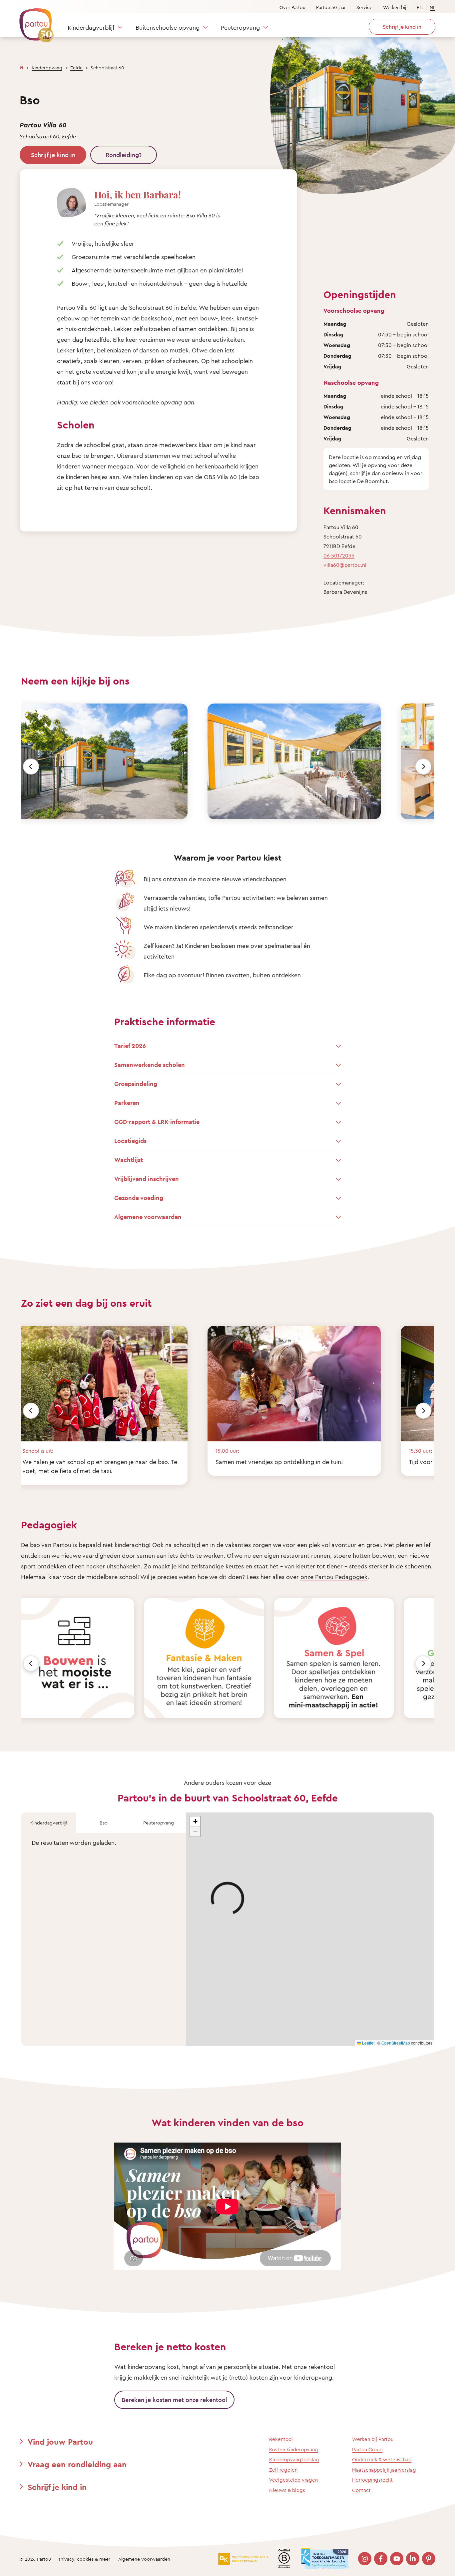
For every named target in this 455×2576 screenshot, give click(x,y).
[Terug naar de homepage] (33, 22)
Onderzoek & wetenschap (382, 2459)
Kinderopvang (47, 68)
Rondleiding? (124, 155)
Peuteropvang (240, 27)
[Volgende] (423, 767)
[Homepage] (22, 66)
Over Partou (292, 7)
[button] (195, 1821)
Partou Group (367, 2449)
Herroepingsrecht (372, 2480)
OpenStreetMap (396, 2043)
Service (364, 7)
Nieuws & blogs (287, 2490)
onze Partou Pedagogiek (334, 1577)
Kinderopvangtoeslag (294, 2459)
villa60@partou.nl (345, 565)
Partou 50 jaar (331, 7)
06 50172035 (339, 555)
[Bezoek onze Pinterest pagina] (429, 2559)
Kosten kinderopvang (294, 2449)
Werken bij (395, 7)
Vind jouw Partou (60, 2442)
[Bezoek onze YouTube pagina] (397, 2559)
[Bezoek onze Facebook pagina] (381, 2559)
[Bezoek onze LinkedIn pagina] (413, 2559)
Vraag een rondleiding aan (77, 2464)
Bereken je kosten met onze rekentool (174, 2400)
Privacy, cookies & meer (85, 2559)
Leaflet (368, 2043)
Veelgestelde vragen (293, 2480)
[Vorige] (31, 767)
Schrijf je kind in (53, 155)
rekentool (322, 2367)
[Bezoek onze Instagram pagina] (365, 2559)
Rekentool (281, 2439)
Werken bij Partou (373, 2439)
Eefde (76, 68)
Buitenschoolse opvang (168, 27)
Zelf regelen (283, 2470)
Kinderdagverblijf (91, 27)
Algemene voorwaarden (144, 2559)
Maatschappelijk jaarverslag (384, 2470)
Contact (361, 2490)
